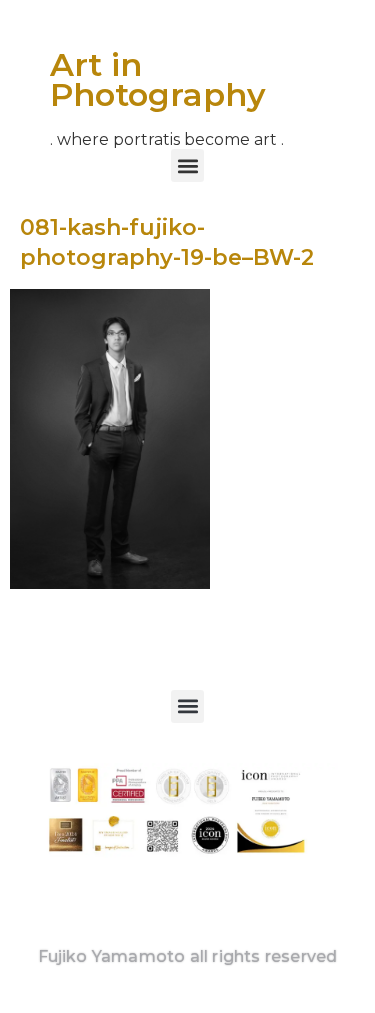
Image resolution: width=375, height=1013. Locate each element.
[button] (187, 165)
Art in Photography (158, 79)
